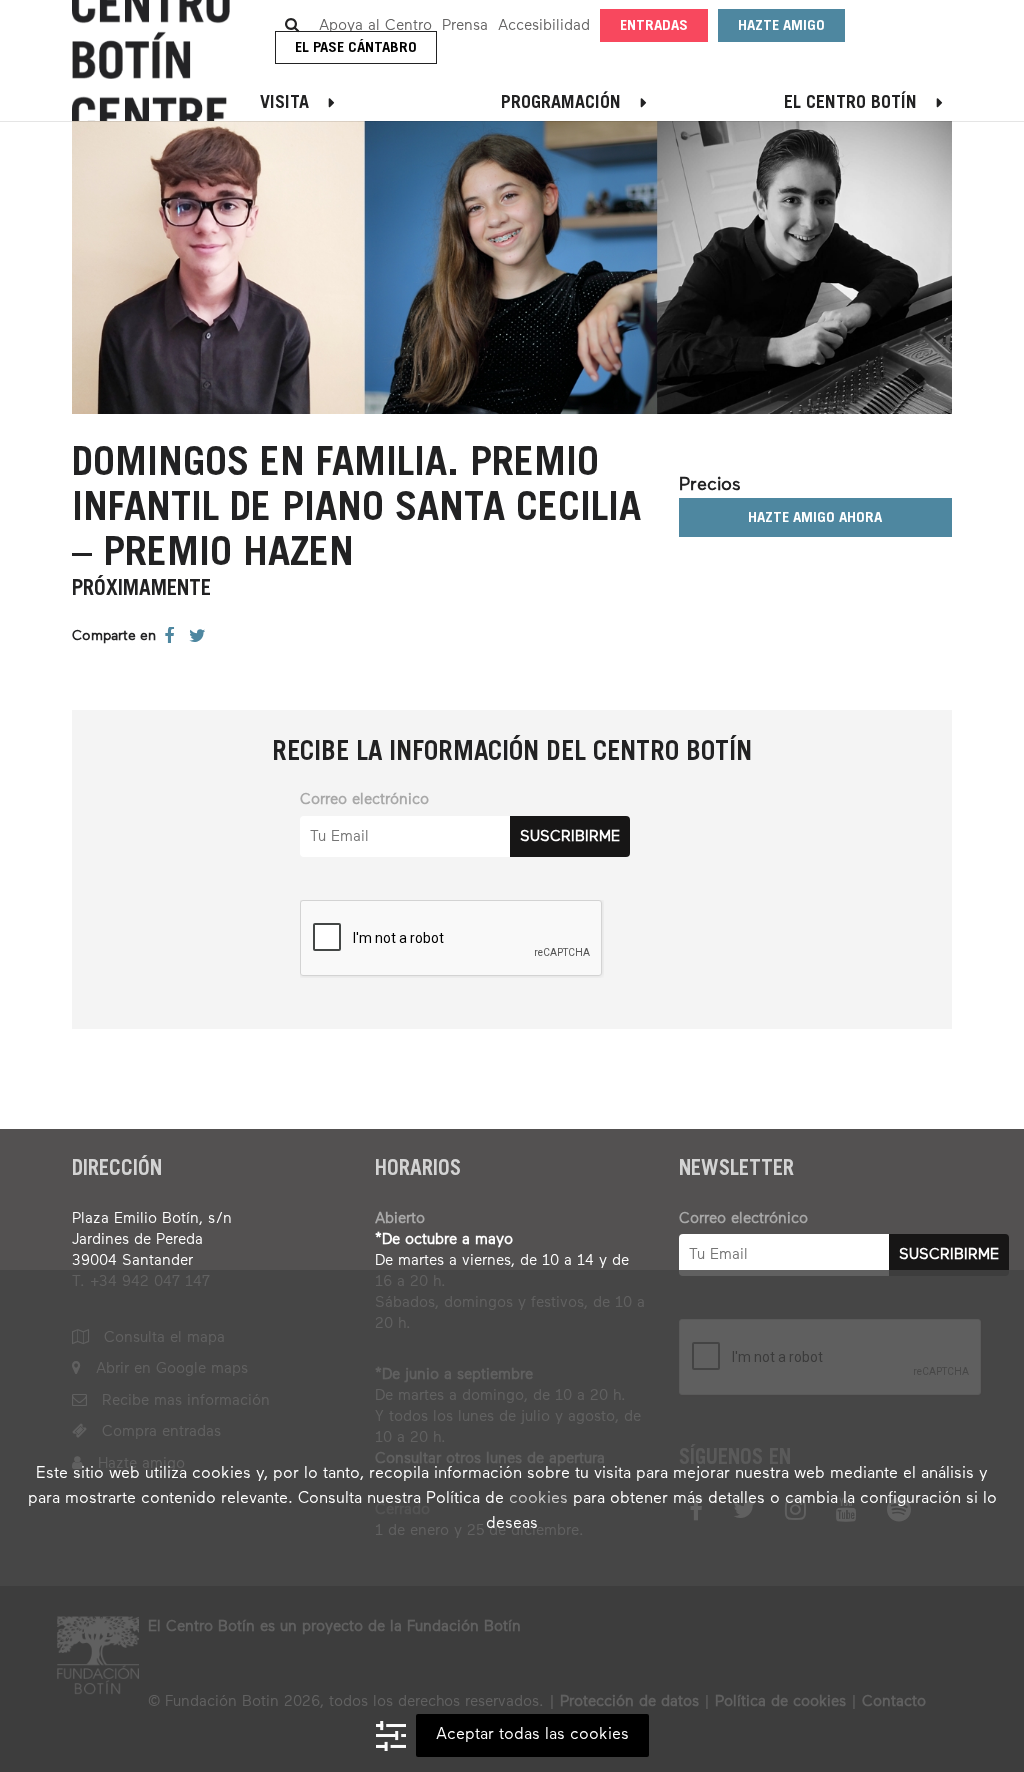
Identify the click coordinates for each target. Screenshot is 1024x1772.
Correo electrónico (364, 799)
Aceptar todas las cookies (532, 1735)
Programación (561, 104)
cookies (538, 1499)
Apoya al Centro (375, 25)
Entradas (654, 26)
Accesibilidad (544, 25)
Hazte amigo (781, 26)
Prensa (465, 25)
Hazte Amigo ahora (815, 518)
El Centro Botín (850, 104)
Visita (284, 104)
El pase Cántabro (356, 48)
